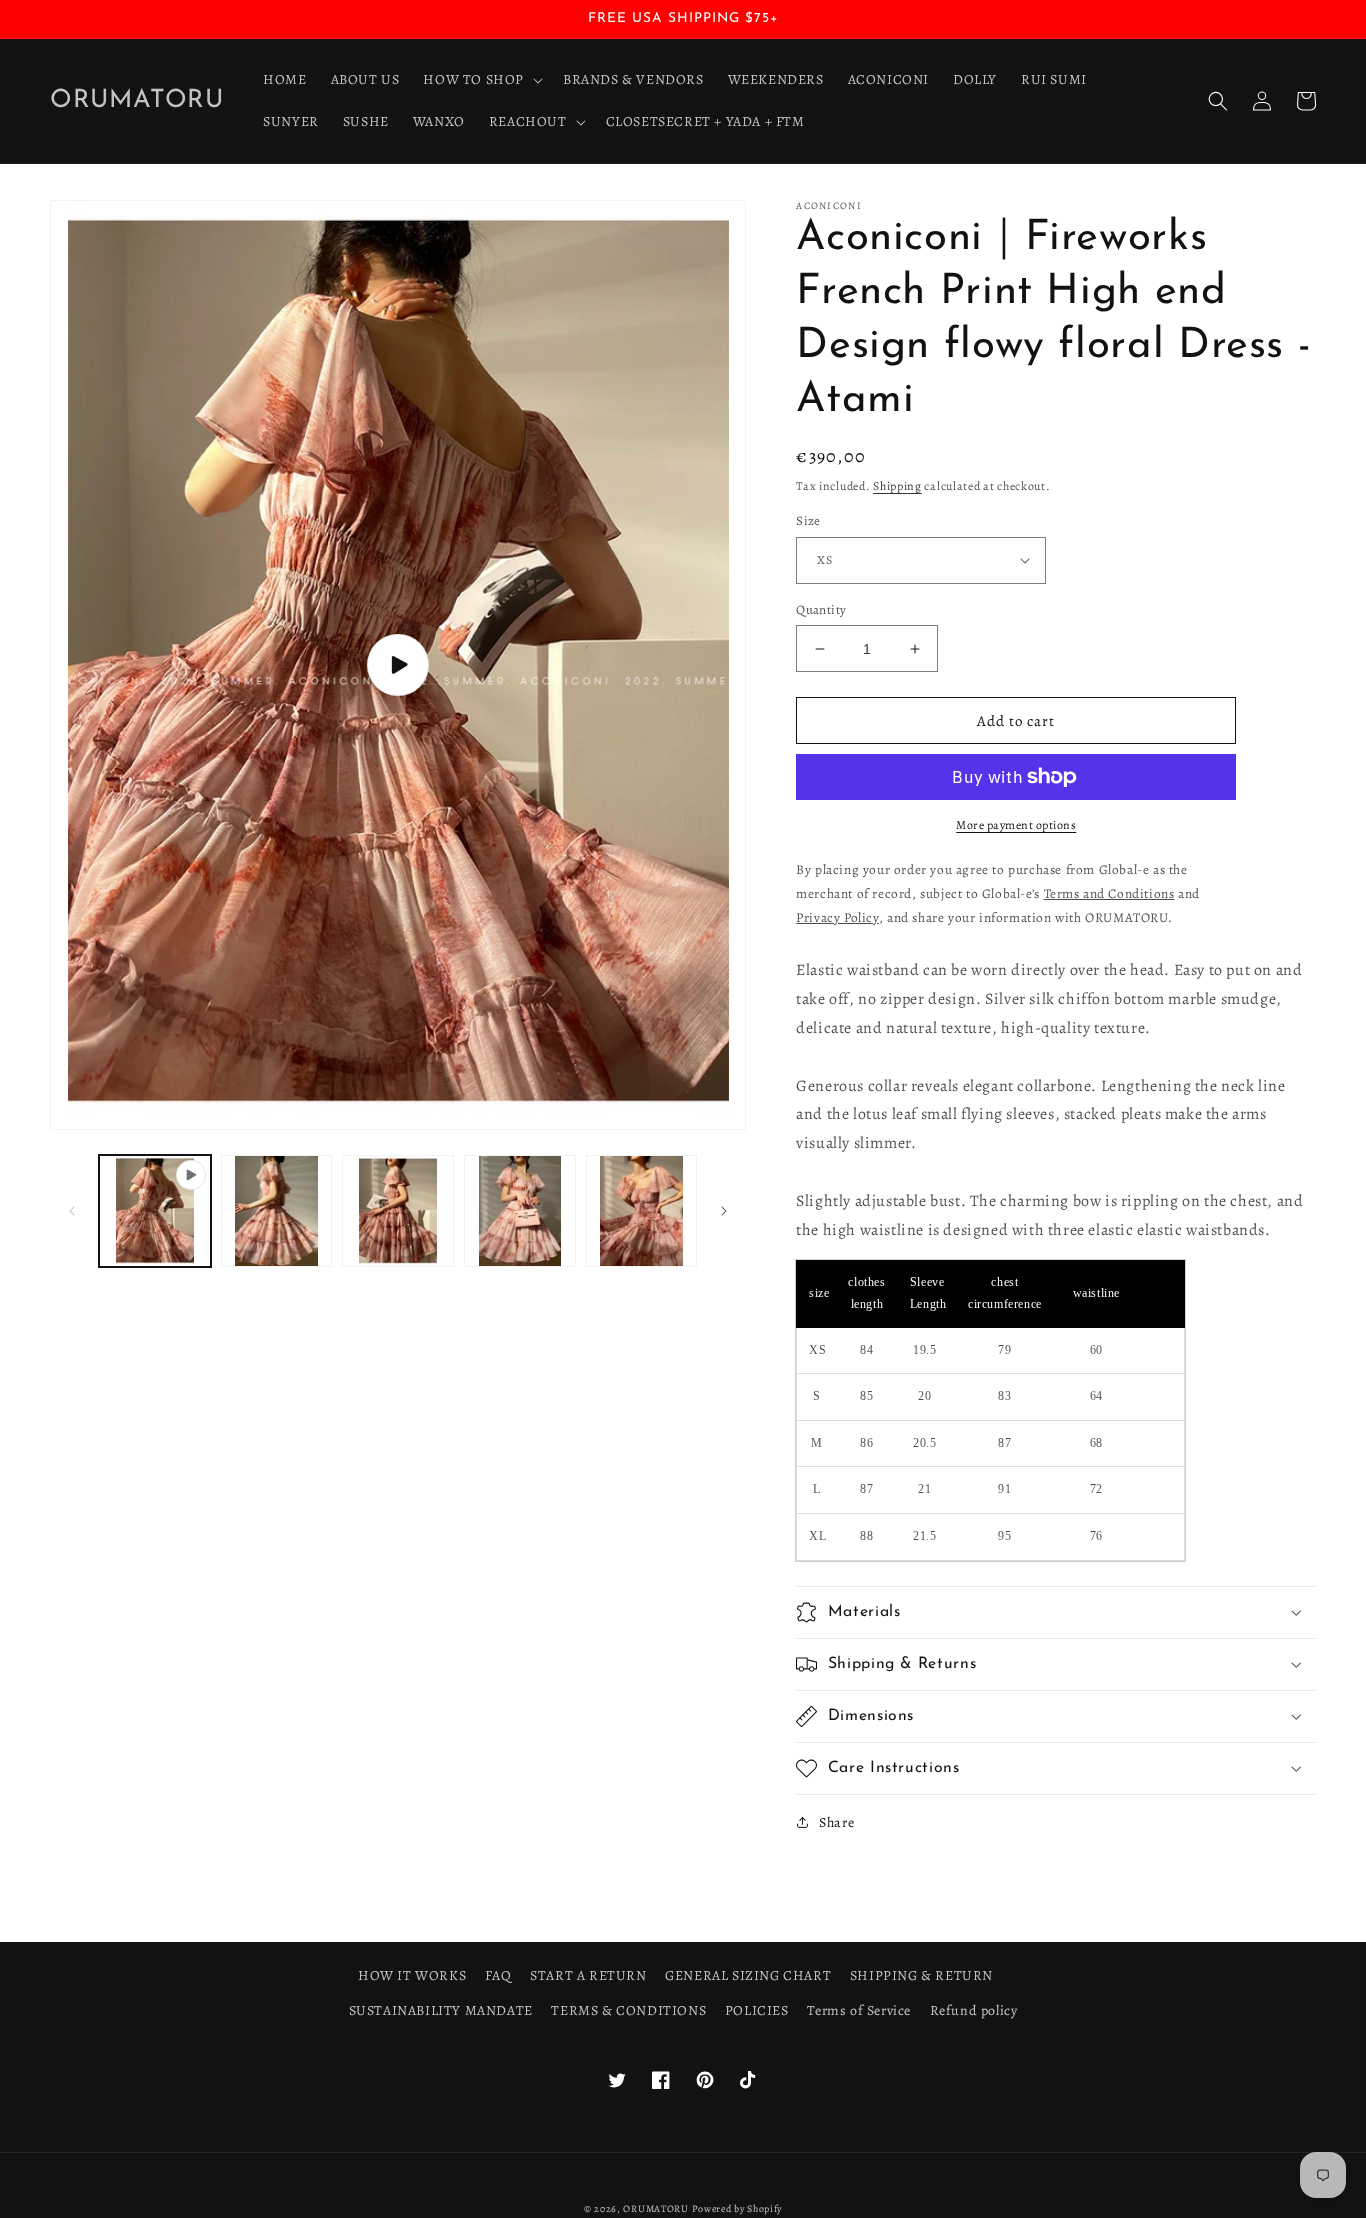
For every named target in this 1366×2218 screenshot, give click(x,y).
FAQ (498, 1975)
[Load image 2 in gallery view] (398, 1211)
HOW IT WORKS (412, 1975)
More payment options (1016, 825)
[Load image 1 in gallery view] (277, 1211)
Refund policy (974, 2010)
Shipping (897, 486)
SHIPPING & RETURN (921, 1975)
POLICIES (757, 2010)
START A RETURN (588, 1975)
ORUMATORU (655, 2208)
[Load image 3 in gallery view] (520, 1211)
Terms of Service (859, 2010)
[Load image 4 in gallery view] (642, 1211)
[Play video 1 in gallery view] (155, 1211)
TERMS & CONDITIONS (628, 2010)
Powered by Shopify (737, 2208)
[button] (481, 80)
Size (808, 520)
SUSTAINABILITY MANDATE (441, 2010)
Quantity (821, 609)
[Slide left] (72, 1211)
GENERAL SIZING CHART (748, 1975)
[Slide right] (724, 1211)
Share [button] (836, 1822)
